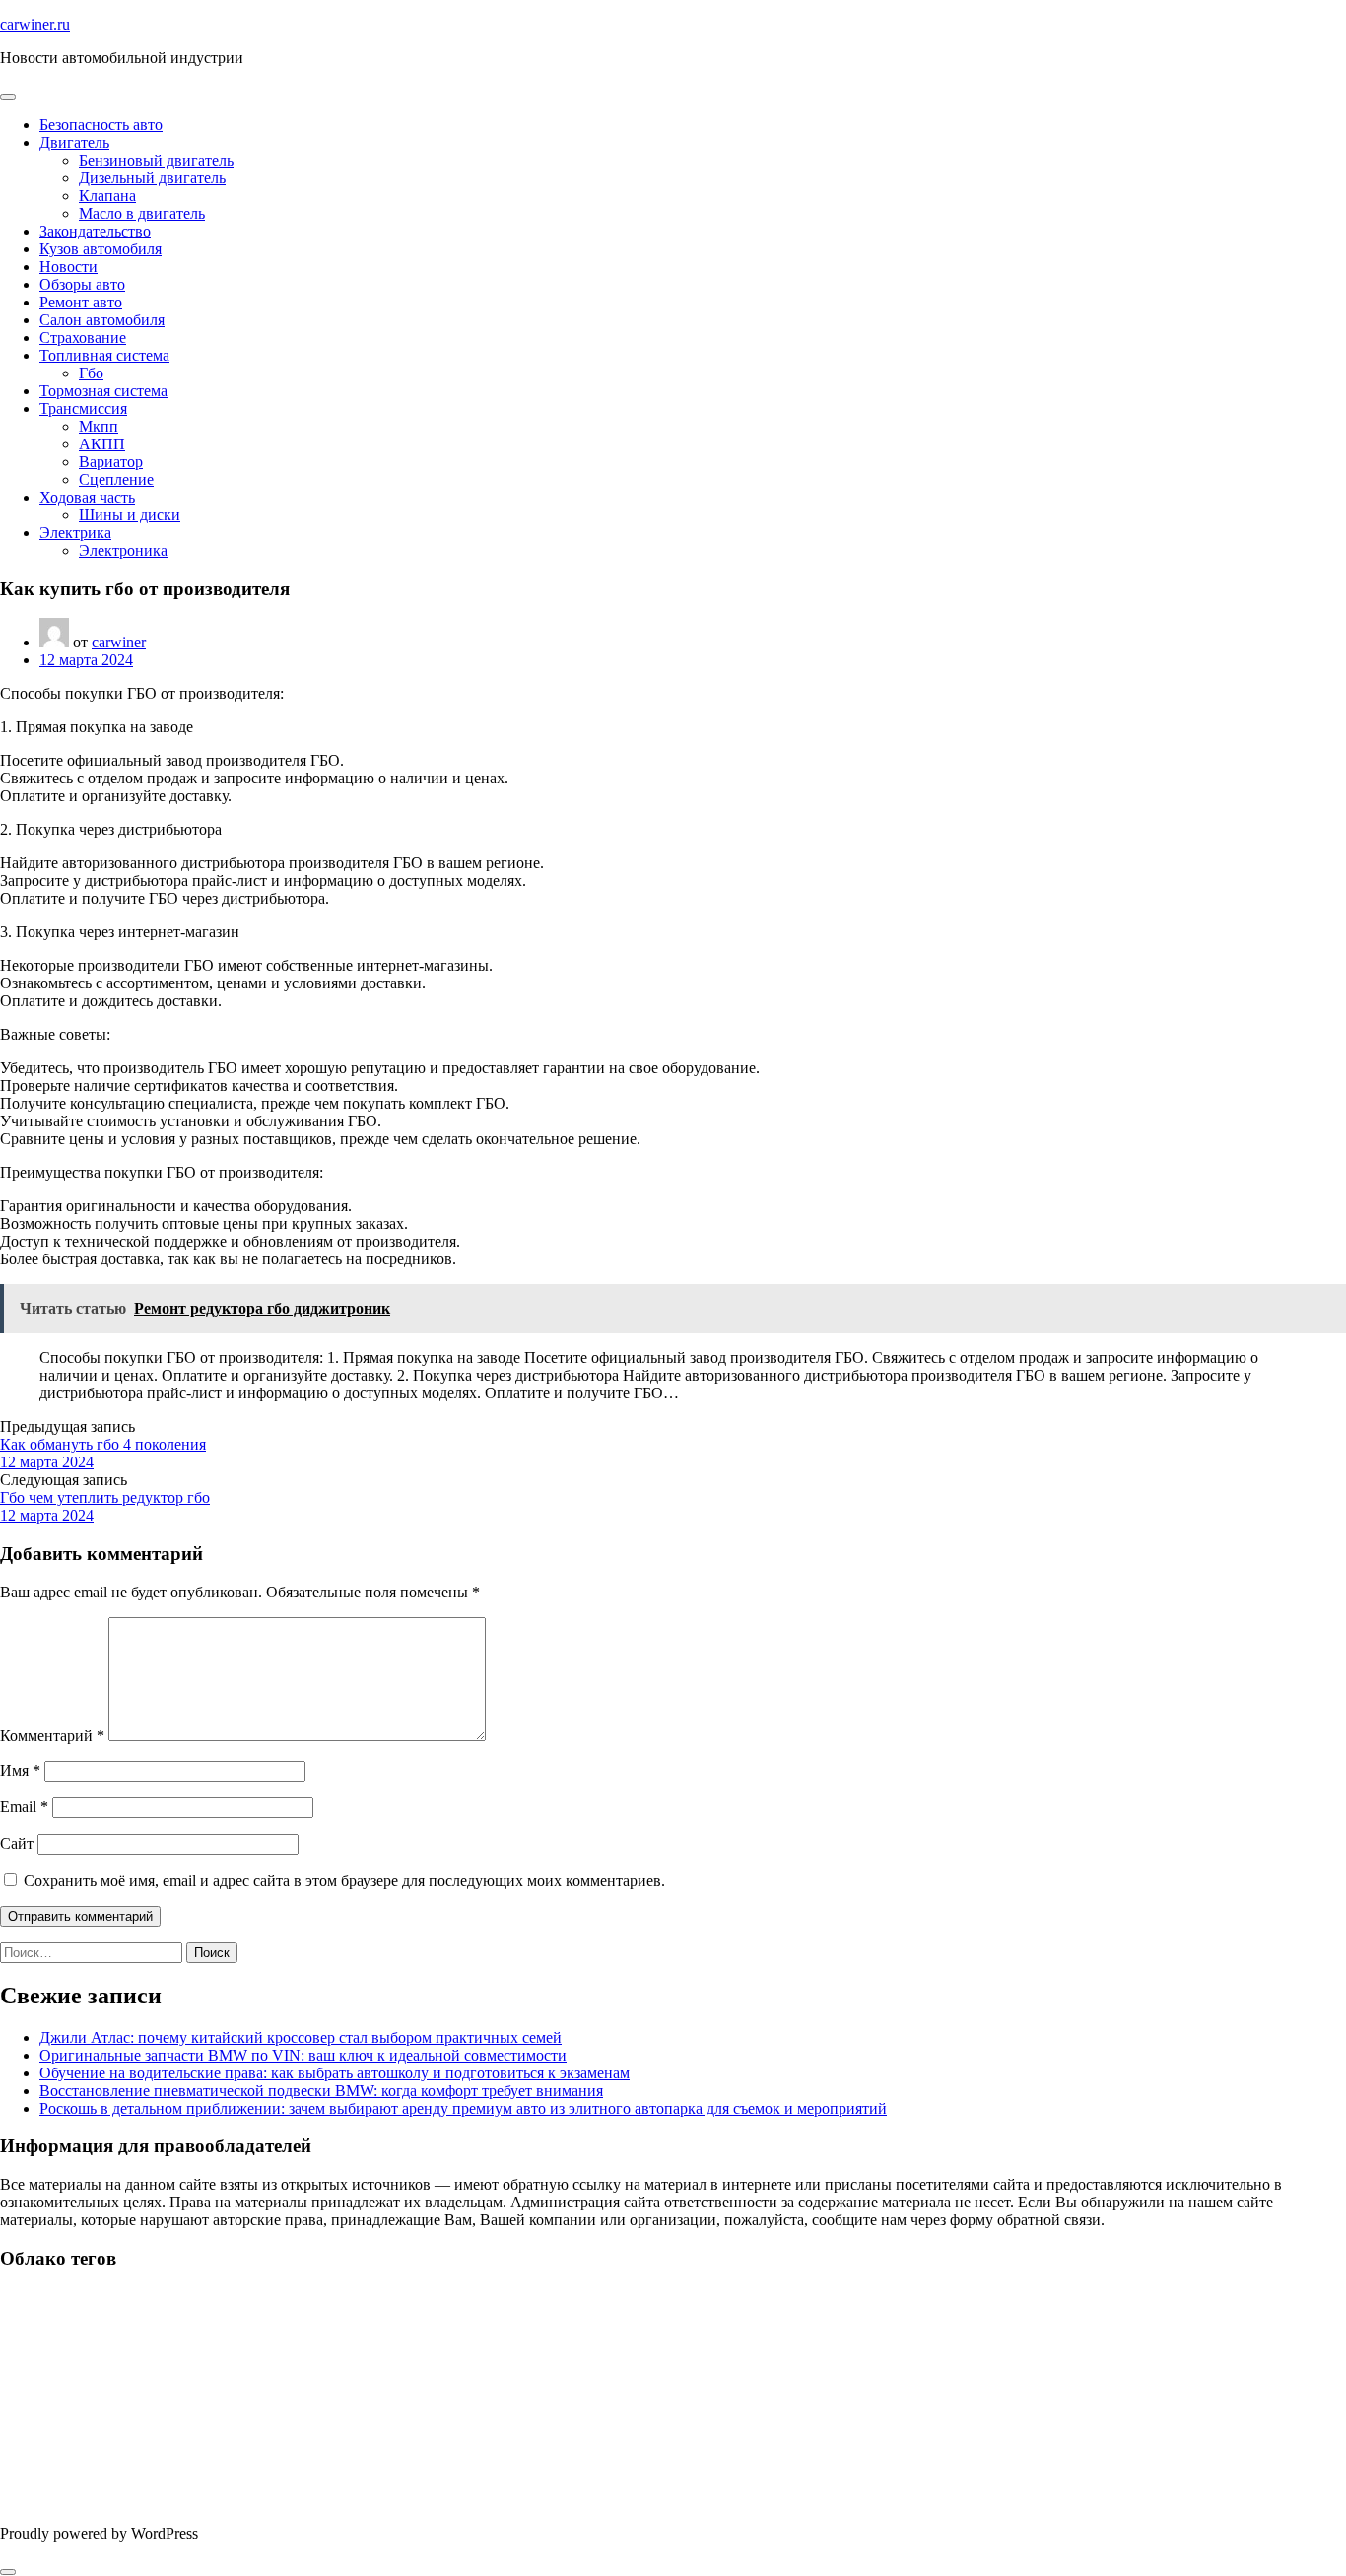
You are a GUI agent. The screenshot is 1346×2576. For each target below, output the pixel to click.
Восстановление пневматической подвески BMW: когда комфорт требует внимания (321, 2091)
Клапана (107, 196)
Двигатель (74, 142)
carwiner (119, 642)
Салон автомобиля (102, 320)
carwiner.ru (35, 24)
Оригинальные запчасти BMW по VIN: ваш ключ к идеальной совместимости (303, 2055)
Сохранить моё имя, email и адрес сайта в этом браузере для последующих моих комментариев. (344, 1881)
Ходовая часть (87, 497)
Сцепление (116, 479)
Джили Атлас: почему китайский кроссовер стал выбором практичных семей (301, 2037)
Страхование (83, 338)
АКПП (102, 444)
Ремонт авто (81, 302)
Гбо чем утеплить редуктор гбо (105, 1497)
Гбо (91, 373)
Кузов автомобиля (101, 249)
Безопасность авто (101, 125)
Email (24, 1807)
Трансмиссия (83, 408)
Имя (20, 1770)
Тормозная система (103, 391)
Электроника (123, 550)
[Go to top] (8, 2572)
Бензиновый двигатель (156, 160)
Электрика (75, 533)
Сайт (17, 1843)
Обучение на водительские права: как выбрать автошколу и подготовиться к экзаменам (335, 2073)
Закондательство (95, 231)
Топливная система (104, 355)
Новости (68, 267)
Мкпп (99, 426)
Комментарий (52, 1736)
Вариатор (111, 462)
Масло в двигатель (142, 213)
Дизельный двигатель (152, 178)
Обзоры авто (82, 284)
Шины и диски (130, 515)
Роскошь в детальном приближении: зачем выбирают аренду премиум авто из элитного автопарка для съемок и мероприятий (463, 2108)
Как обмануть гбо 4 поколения (103, 1444)
